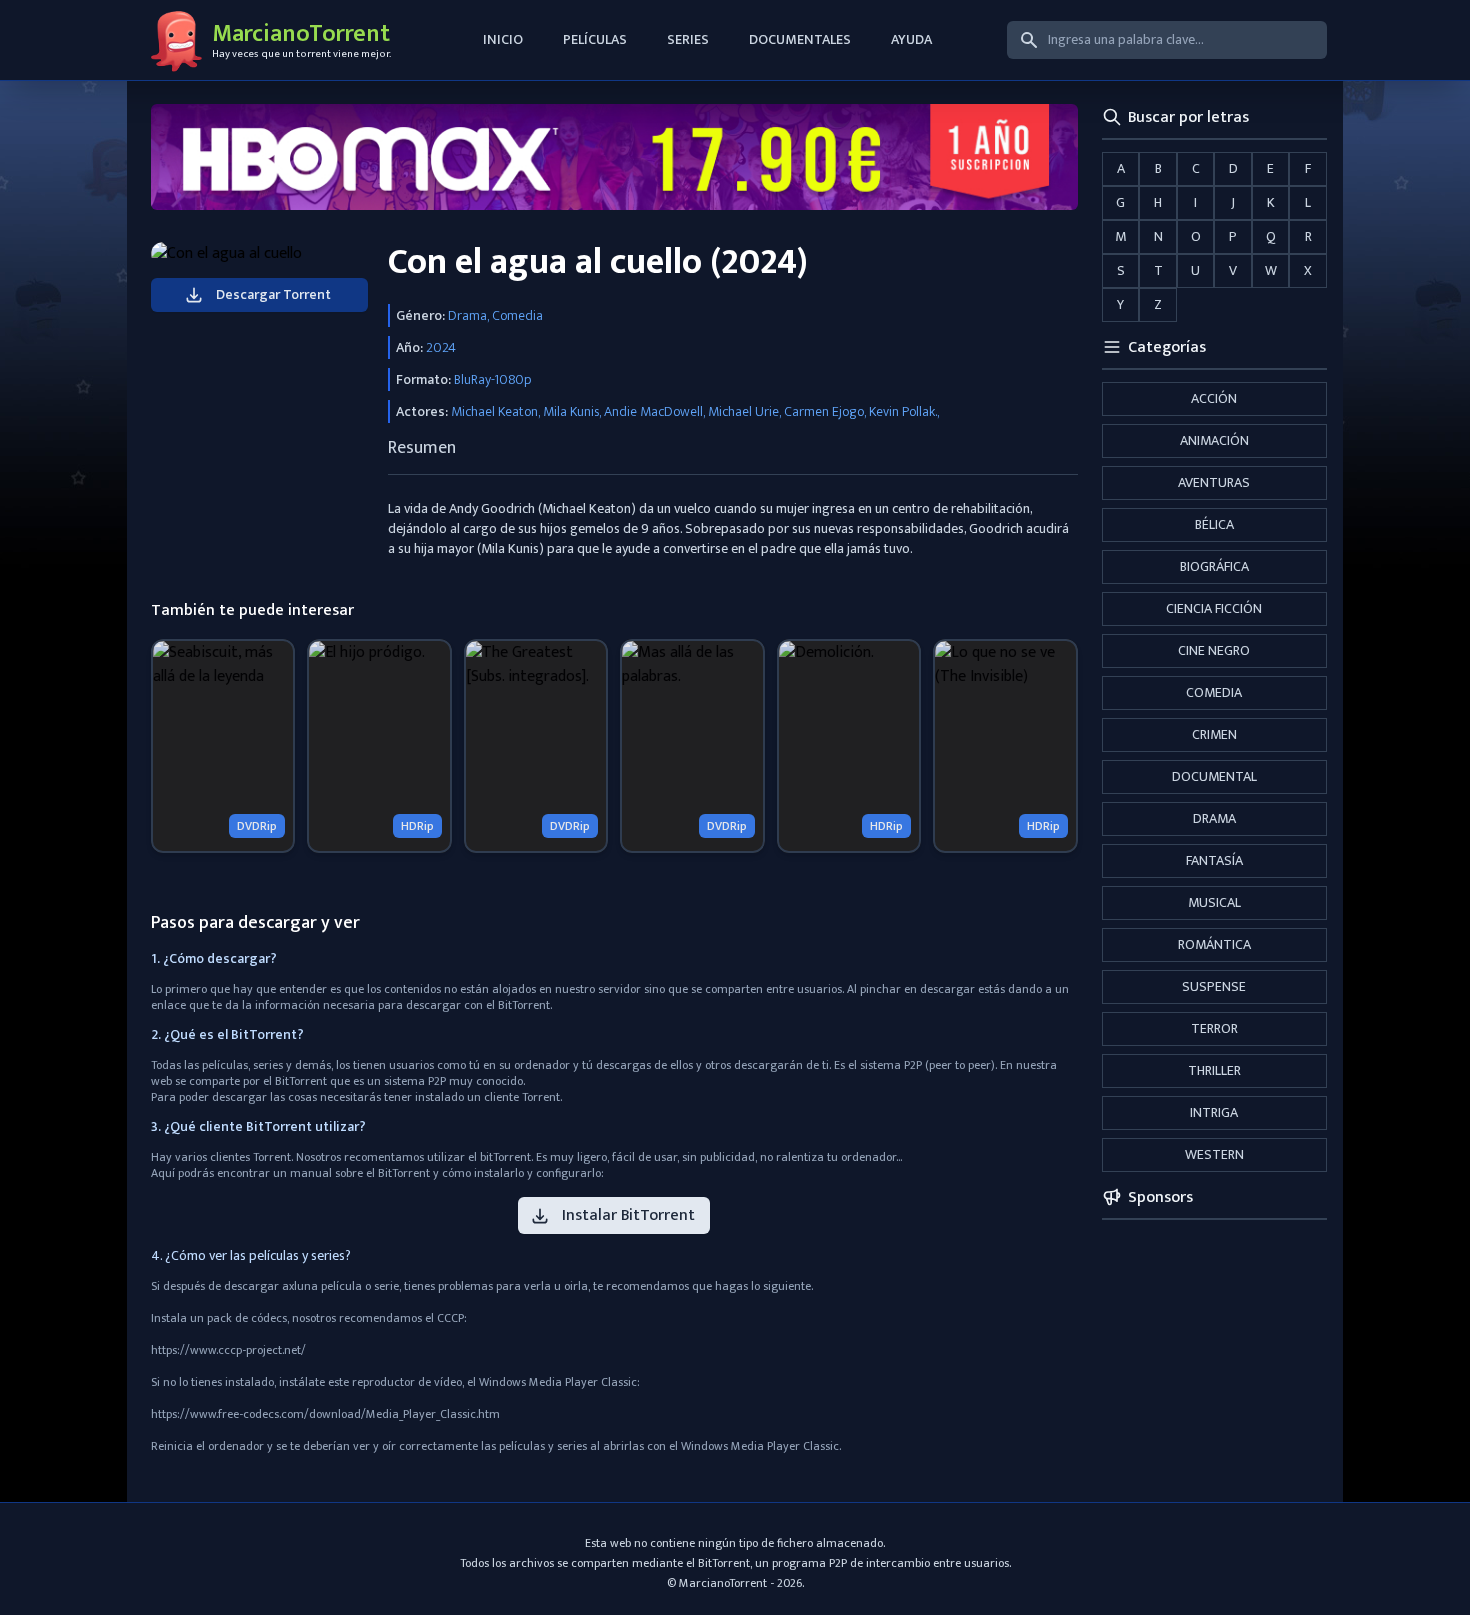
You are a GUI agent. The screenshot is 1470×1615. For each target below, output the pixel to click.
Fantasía (1214, 860)
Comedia (1214, 692)
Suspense (1214, 986)
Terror (1214, 1028)
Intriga (1214, 1112)
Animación (1214, 440)
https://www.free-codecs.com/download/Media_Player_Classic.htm (325, 1414)
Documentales (800, 39)
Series (688, 39)
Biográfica (1214, 566)
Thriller (1214, 1070)
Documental (1214, 776)
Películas (595, 39)
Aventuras (1214, 482)
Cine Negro (1214, 650)
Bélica (1214, 524)
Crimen (1214, 734)
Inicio (503, 39)
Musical (1214, 902)
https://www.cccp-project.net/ (228, 1350)
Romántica (1214, 944)
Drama (1214, 818)
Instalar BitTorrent (628, 1215)
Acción (1214, 398)
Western (1214, 1154)
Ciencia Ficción (1214, 608)
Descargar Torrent (273, 294)
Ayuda (911, 39)
